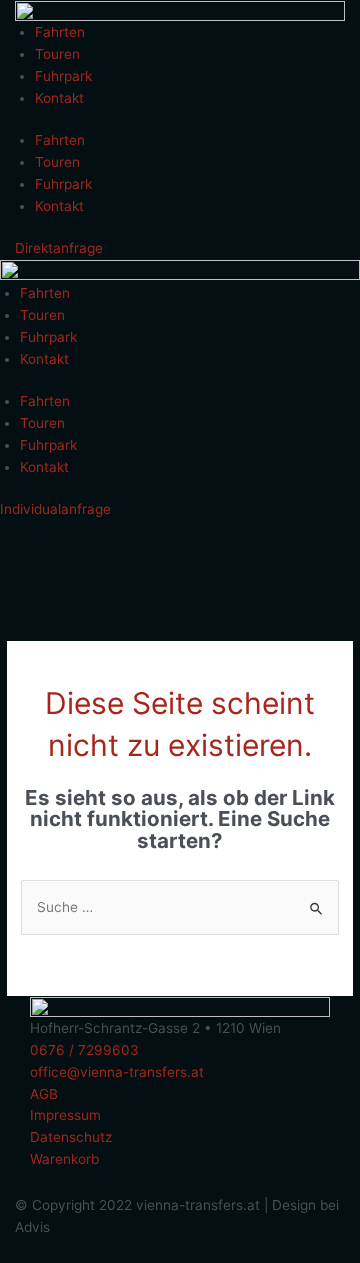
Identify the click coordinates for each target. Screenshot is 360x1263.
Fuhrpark (63, 76)
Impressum (65, 1115)
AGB (44, 1094)
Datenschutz (71, 1137)
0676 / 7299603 (84, 1050)
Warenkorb (64, 1159)
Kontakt (59, 98)
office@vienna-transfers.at (117, 1072)
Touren (57, 54)
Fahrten (60, 32)
